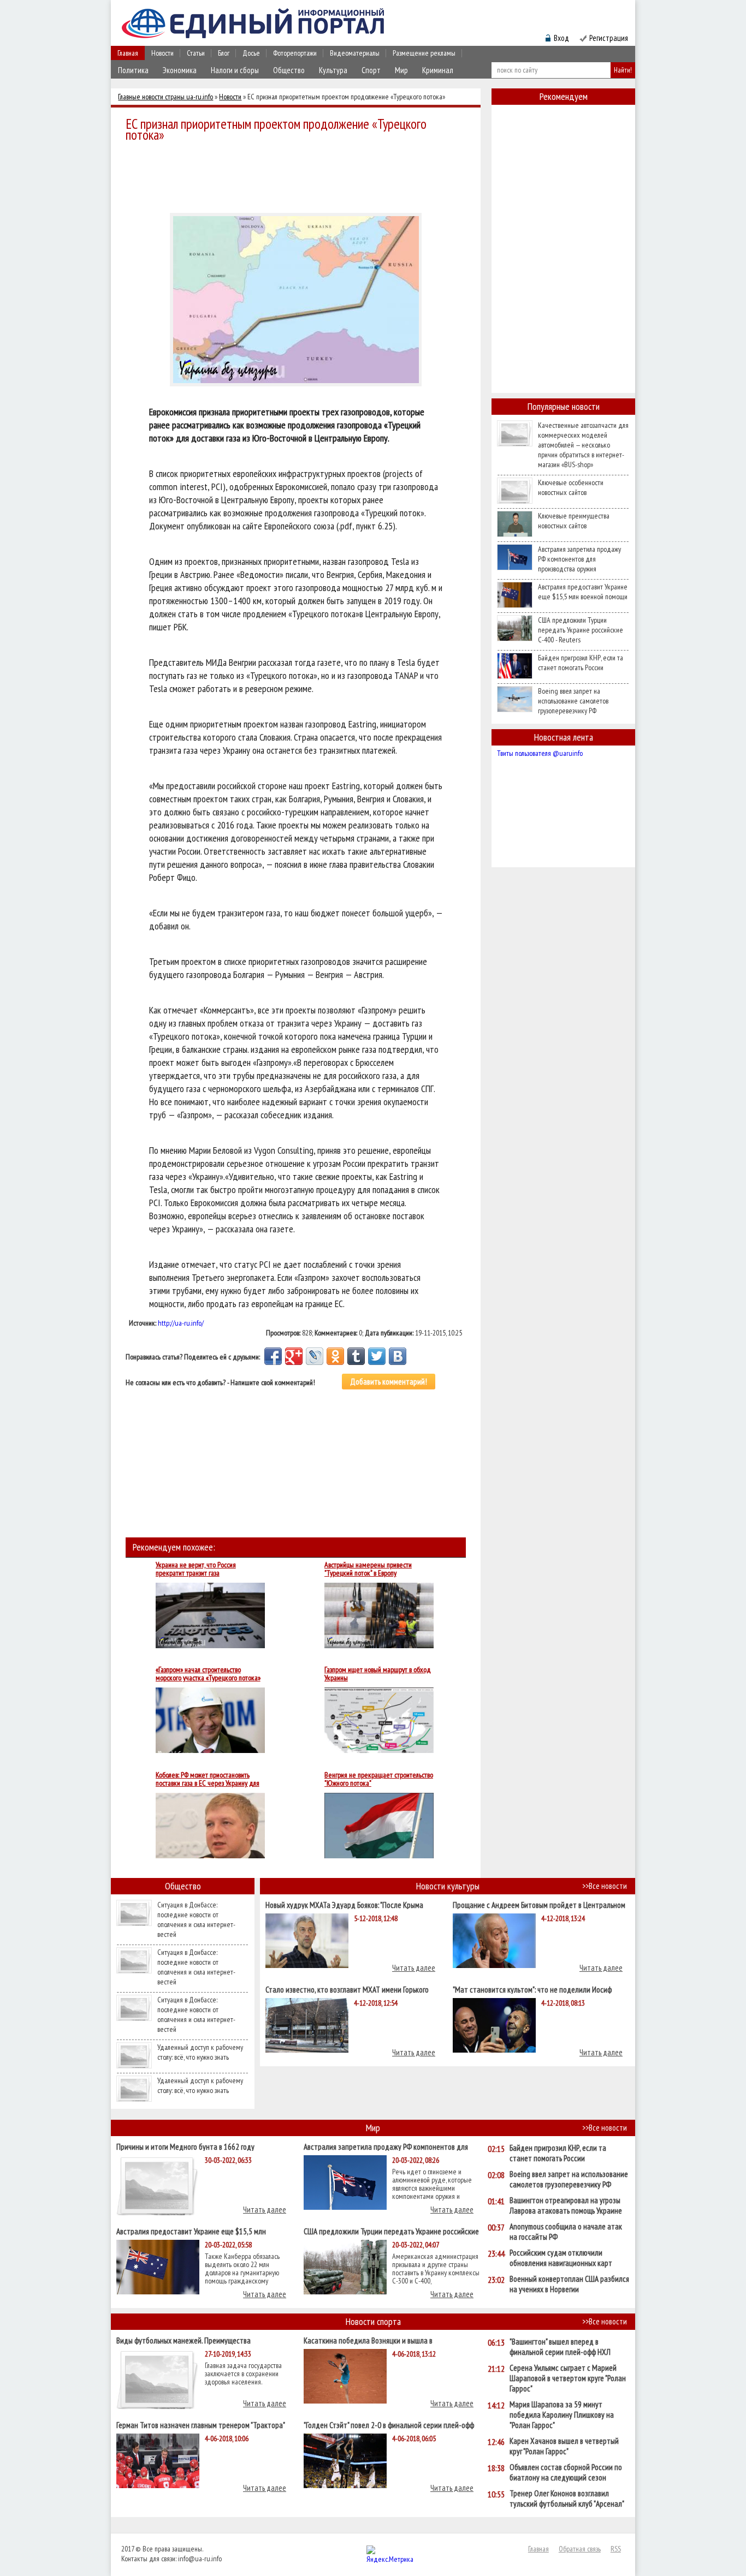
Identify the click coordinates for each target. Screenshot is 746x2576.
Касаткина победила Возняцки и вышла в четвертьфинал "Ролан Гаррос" (368, 2340)
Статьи (196, 53)
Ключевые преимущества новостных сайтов (574, 521)
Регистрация (609, 38)
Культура (333, 70)
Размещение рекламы (424, 53)
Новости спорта (373, 2321)
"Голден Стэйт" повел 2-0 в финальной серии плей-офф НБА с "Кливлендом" (389, 2425)
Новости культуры (448, 1886)
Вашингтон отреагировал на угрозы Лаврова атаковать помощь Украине (566, 2205)
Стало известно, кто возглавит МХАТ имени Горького (347, 1989)
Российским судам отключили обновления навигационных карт (561, 2258)
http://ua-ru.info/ (181, 1323)
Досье (251, 53)
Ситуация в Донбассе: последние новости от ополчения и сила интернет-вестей (196, 1919)
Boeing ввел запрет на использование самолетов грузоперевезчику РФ (573, 701)
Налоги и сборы (235, 70)
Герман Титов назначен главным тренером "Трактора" (201, 2425)
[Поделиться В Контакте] (398, 1356)
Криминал (438, 70)
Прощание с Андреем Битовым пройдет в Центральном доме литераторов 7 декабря (539, 1904)
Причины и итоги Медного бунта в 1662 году (185, 2146)
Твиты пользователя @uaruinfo (540, 753)
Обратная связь (580, 2549)
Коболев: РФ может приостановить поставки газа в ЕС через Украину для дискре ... (208, 1779)
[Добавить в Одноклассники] (335, 1356)
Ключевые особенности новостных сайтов (571, 487)
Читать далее (414, 1968)
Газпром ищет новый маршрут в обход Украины (378, 1674)
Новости (162, 53)
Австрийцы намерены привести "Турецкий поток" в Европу (368, 1569)
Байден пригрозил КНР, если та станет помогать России (581, 663)
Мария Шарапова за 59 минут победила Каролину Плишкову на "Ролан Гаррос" (562, 2415)
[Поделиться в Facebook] (273, 1356)
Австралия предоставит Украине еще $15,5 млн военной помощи (583, 592)
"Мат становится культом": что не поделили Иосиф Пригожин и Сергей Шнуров (532, 1989)
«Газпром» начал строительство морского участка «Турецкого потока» (208, 1674)
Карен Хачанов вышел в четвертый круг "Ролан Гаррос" (564, 2446)
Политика (133, 70)
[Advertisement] (299, 176)
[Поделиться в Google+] (294, 1356)
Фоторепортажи (295, 53)
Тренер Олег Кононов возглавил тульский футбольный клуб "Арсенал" (567, 2499)
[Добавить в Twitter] (377, 1356)
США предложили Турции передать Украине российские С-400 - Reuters (581, 630)
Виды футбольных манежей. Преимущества (183, 2340)
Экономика (180, 70)
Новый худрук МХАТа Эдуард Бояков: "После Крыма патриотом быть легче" (344, 1904)
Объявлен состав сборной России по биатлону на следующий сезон (566, 2472)
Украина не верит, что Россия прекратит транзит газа (196, 1569)
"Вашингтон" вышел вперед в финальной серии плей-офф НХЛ (560, 2347)
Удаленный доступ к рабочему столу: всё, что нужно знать (200, 2052)
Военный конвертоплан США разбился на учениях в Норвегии (569, 2284)
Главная (128, 53)
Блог (224, 53)
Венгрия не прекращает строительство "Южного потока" (379, 1779)
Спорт (371, 70)
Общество (289, 70)
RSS (616, 2549)
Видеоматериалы (355, 53)
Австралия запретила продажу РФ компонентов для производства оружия (579, 559)
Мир (401, 70)
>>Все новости (605, 1886)
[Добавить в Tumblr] (356, 1356)
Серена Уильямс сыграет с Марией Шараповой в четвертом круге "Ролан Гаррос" (568, 2378)
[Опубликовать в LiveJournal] (315, 1356)
